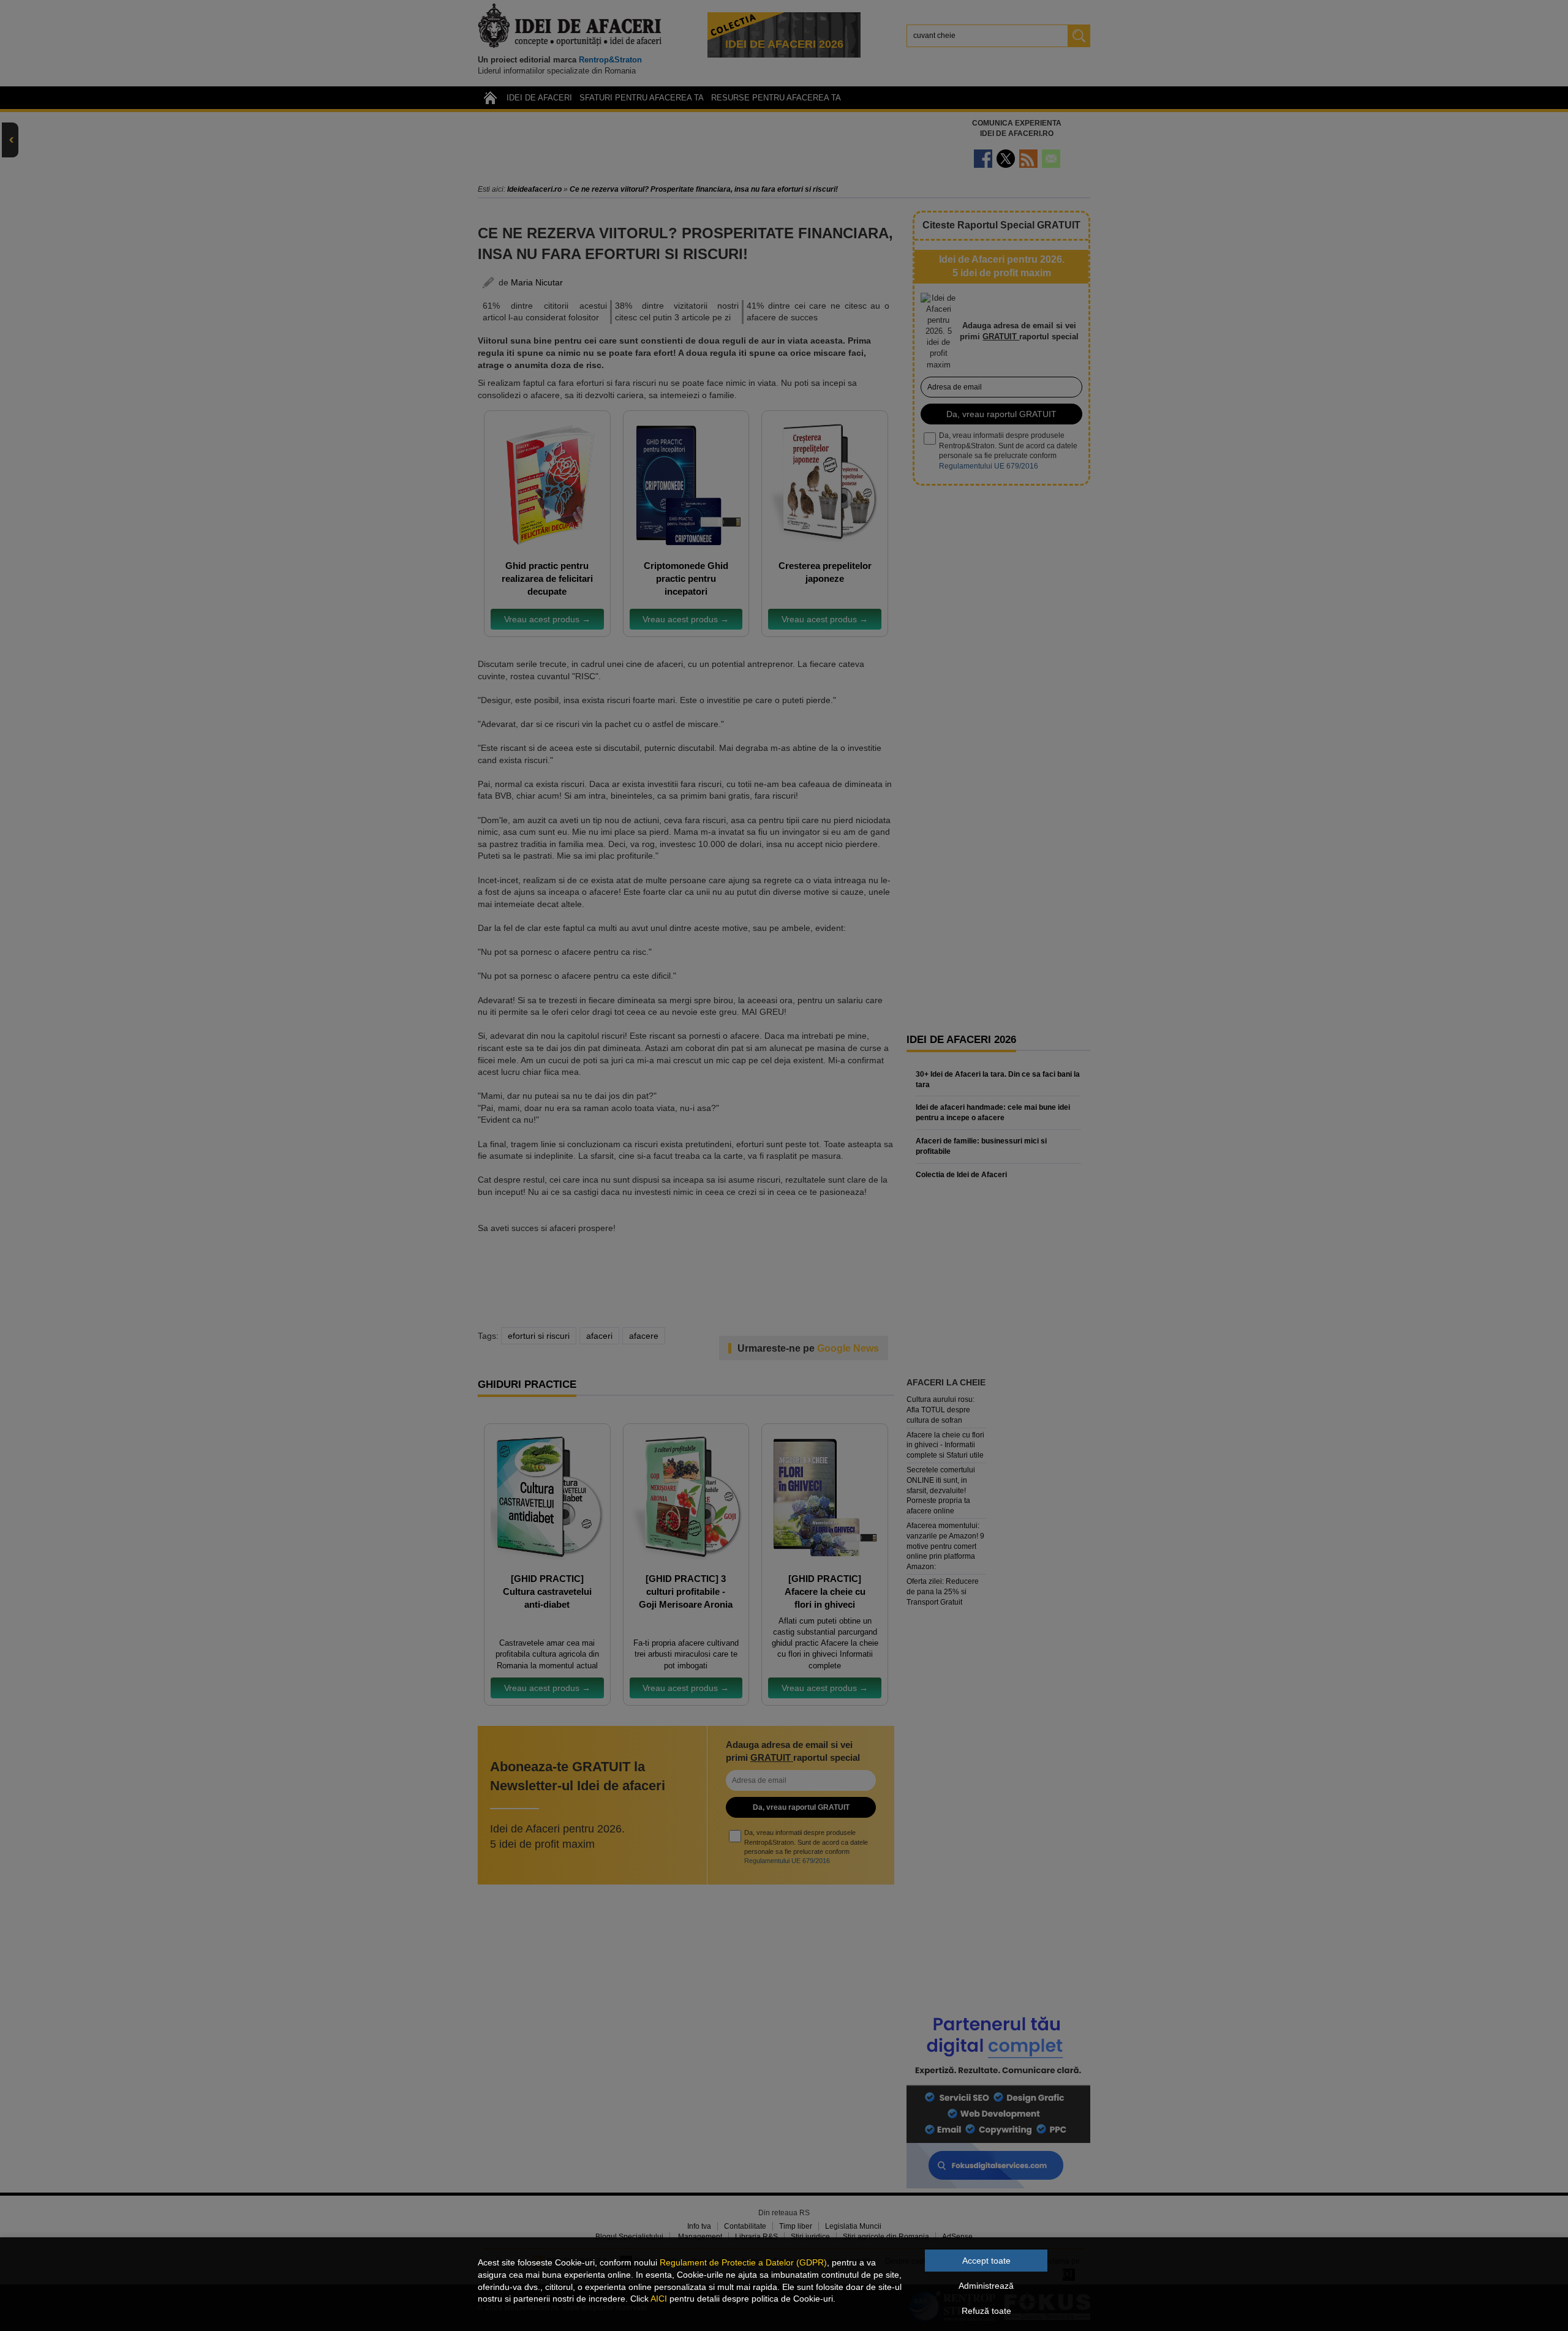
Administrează (986, 2286)
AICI (659, 2299)
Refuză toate (986, 2311)
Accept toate (986, 2261)
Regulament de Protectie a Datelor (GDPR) (743, 2262)
